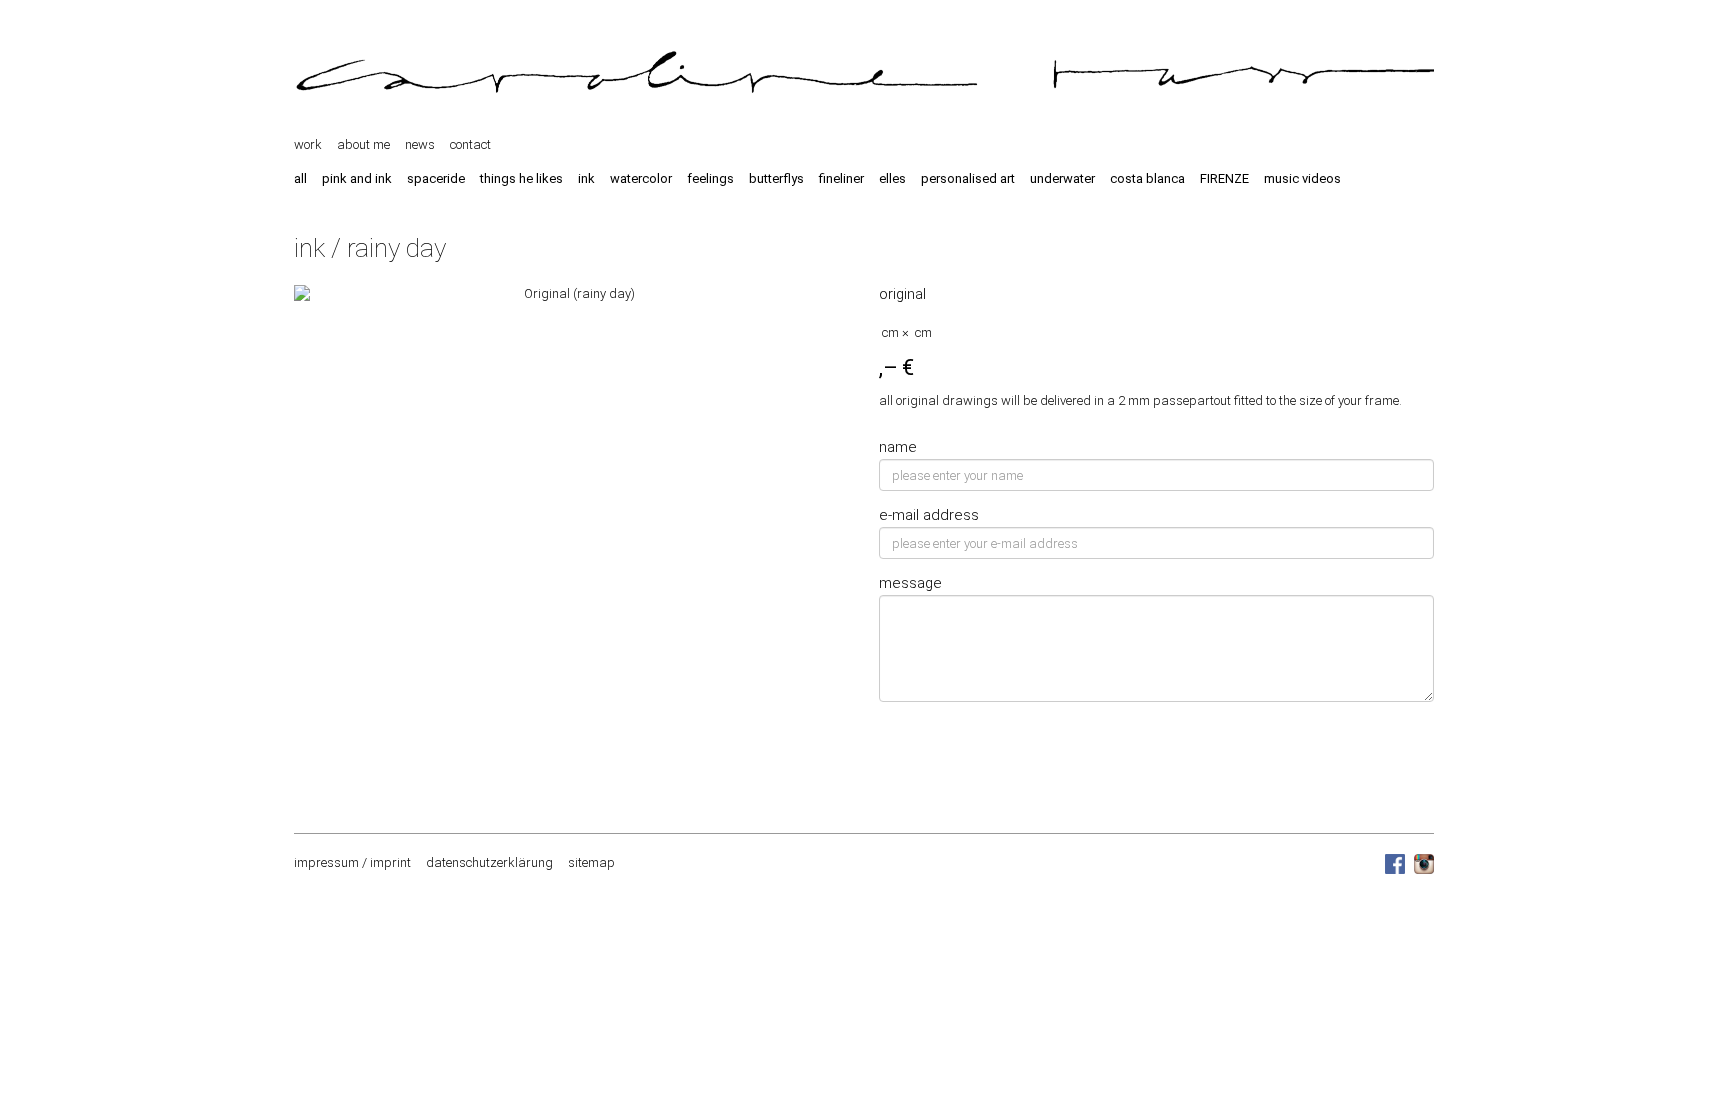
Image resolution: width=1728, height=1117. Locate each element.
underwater (1062, 178)
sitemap (591, 862)
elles (892, 178)
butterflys (776, 178)
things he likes (521, 178)
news (420, 144)
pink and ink (357, 178)
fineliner (841, 178)
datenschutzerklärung (489, 862)
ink (586, 178)
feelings (710, 178)
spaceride (436, 178)
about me (363, 144)
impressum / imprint (352, 862)
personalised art (968, 178)
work (308, 144)
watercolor (641, 178)
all (300, 178)
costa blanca (1147, 178)
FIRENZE (1224, 178)
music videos (1302, 178)
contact (470, 144)
